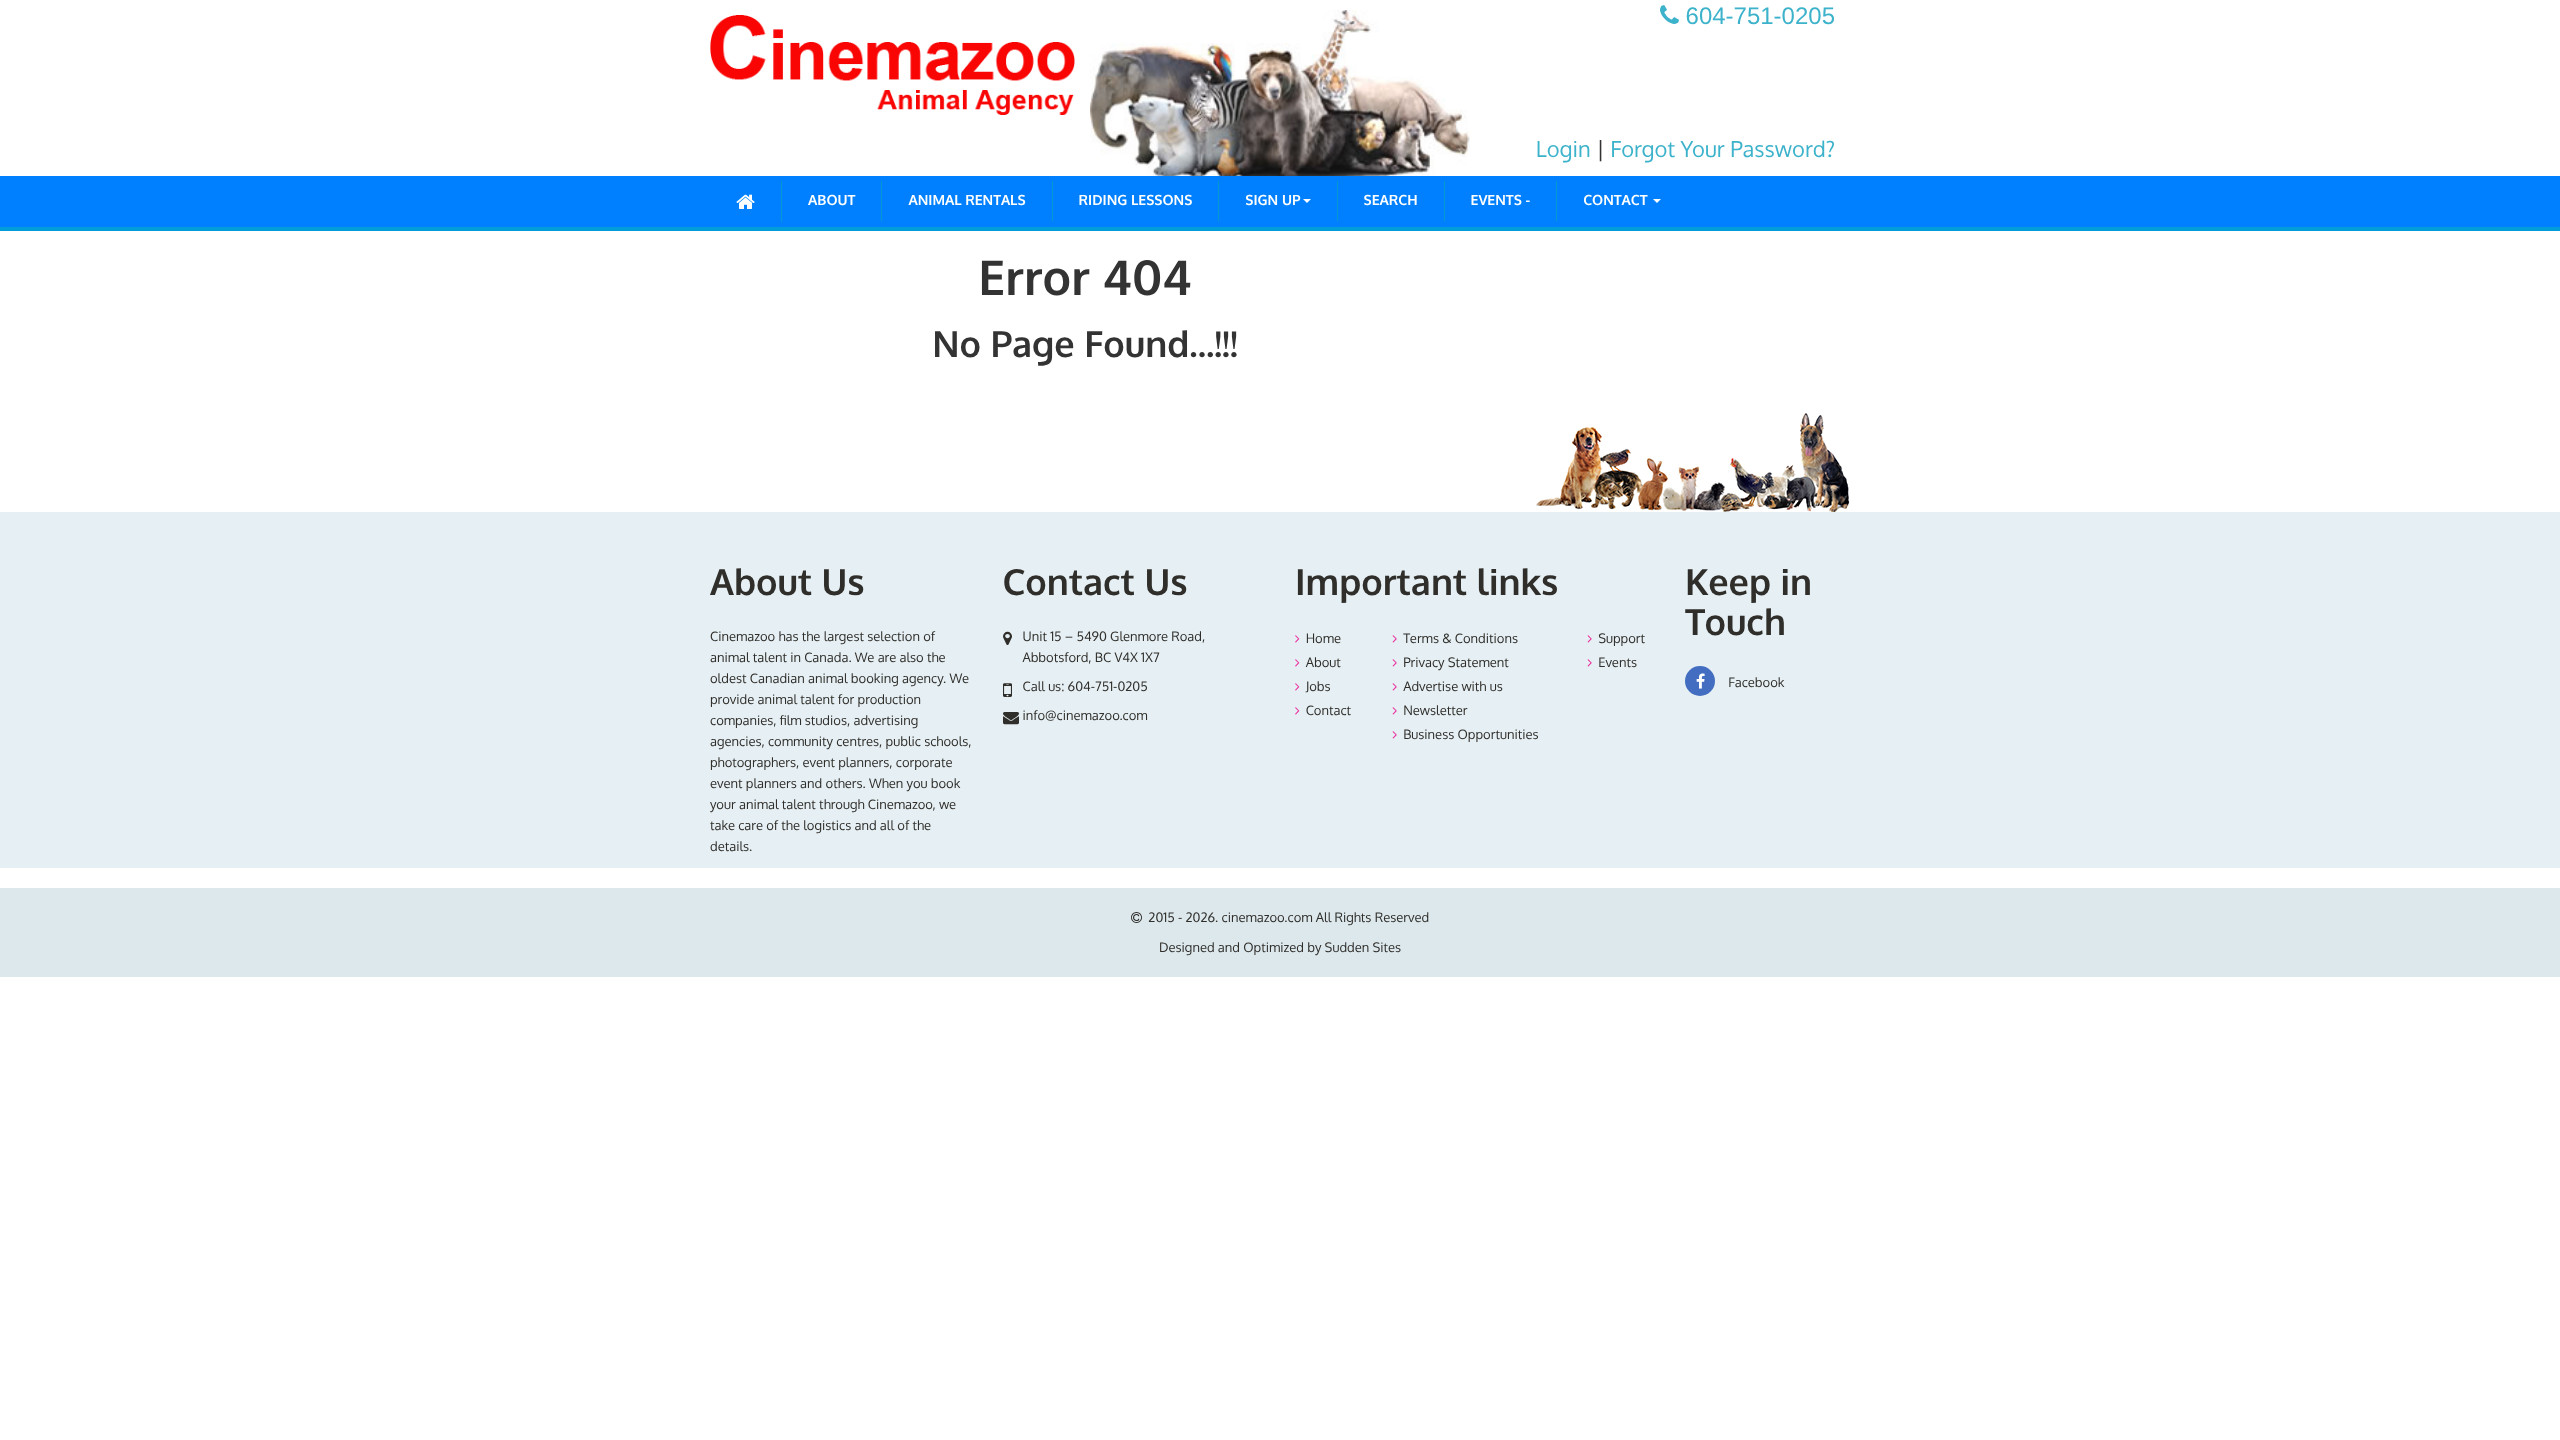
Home (1323, 639)
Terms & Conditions (1460, 639)
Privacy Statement (1456, 663)
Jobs (1318, 687)
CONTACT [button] (1617, 200)
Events (1617, 663)
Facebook (1754, 683)
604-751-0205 (1108, 687)
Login (1563, 149)
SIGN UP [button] (1272, 200)
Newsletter (1435, 711)
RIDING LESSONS (1136, 200)
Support (1621, 639)
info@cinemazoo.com (1085, 716)
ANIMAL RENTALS (966, 200)
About (1323, 663)
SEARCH (1391, 200)
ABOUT (831, 200)
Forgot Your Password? (1722, 149)
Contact (1328, 711)
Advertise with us (1453, 687)
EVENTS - (1501, 200)
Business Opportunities (1470, 735)
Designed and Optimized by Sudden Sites (1280, 948)
